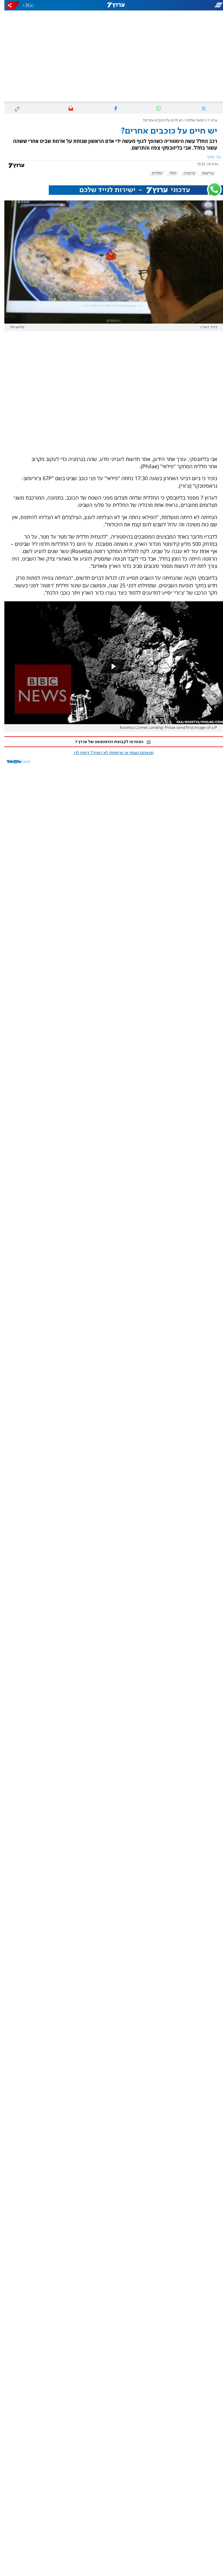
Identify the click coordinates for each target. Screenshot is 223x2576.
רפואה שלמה (191, 120)
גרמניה (185, 173)
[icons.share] (9, 5)
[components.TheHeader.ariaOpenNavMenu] (188, 5)
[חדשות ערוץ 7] (111, 5)
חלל (169, 173)
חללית (153, 173)
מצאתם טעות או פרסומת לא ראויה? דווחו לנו (109, 753)
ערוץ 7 (208, 120)
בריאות (204, 173)
